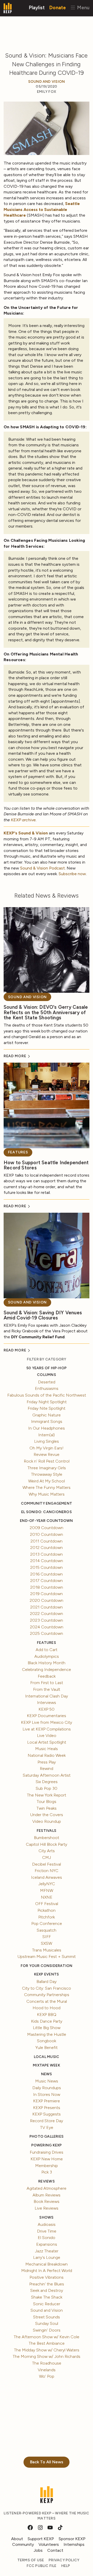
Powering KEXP (47, 2145)
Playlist (37, 7)
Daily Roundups (47, 2088)
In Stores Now (47, 2094)
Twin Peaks (47, 1808)
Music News (47, 2081)
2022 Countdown (47, 1614)
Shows (46, 2217)
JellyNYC (47, 1884)
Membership (47, 2166)
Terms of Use (31, 2560)
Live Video (47, 1736)
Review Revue (47, 1454)
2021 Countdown (47, 1607)
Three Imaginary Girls (47, 1468)
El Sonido (47, 2238)
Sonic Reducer (47, 2304)
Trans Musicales (47, 1950)
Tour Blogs (47, 1802)
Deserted (47, 1382)
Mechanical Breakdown (47, 2264)
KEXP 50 (47, 1709)
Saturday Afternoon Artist (47, 1775)
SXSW (47, 1943)
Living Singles (47, 1441)
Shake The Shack (47, 2297)
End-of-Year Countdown (46, 1521)
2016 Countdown (47, 1574)
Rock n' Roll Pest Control (47, 1461)
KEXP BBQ (47, 2015)
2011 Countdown (47, 1541)
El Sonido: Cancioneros (47, 1512)
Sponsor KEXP (72, 2539)
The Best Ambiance (47, 2343)
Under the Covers (47, 1815)
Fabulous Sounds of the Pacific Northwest (47, 1395)
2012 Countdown (47, 1548)
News (47, 2074)
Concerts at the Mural (47, 2001)
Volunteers (49, 2544)
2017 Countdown (47, 1581)
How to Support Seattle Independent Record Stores (46, 1165)
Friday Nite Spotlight (47, 1408)
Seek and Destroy (47, 2290)
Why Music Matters (47, 1494)
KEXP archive (23, 820)
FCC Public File (42, 2566)
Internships (74, 2544)
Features (18, 1152)
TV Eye (47, 2127)
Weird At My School (47, 1481)
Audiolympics (47, 1656)
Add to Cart (47, 1650)
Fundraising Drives (47, 2152)
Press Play (47, 1762)
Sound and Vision (47, 82)
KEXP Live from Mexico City (47, 1722)
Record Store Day (47, 2121)
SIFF (47, 1937)
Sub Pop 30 (47, 1788)
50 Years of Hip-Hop (47, 1368)
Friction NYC (47, 1871)
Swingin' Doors (47, 2330)
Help (66, 2566)
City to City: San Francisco (47, 1988)
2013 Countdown (47, 1554)
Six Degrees (47, 1782)
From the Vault (47, 1689)
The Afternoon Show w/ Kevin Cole (47, 2337)
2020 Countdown (47, 1600)
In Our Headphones (47, 1428)
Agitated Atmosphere (47, 2188)
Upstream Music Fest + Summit (47, 1956)
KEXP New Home (47, 2159)
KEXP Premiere (47, 2101)
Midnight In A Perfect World (47, 2271)
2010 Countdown (47, 1534)
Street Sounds (47, 2317)
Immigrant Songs (47, 1421)
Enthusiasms (47, 1388)
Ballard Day (47, 1982)
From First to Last (47, 1683)
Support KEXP (41, 2539)
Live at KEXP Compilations (47, 1729)
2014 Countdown (47, 1561)
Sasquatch (47, 1930)
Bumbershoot (47, 1838)
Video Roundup (47, 1821)
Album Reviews (47, 2195)
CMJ (47, 1857)
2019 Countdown (47, 1594)
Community (23, 2544)
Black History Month (47, 1663)
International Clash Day (47, 1696)
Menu (83, 7)
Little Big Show (47, 2028)
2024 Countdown (47, 1627)
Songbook (47, 2041)
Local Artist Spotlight (47, 1742)
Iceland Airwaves (47, 1877)
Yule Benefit (47, 2048)
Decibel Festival (47, 1864)
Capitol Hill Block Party (47, 1844)
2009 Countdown (47, 1528)
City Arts (47, 1851)
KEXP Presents (47, 2108)
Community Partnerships (47, 1995)
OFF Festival (47, 1904)
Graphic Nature (47, 1415)
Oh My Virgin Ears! (47, 1448)
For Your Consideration (47, 1966)
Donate (58, 7)
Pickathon (47, 1910)
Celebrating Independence (47, 1670)
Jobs (38, 2550)
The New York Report (47, 1795)
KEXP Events (47, 1974)
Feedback (47, 1676)
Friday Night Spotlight (47, 1402)
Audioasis (47, 2224)
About (17, 2539)
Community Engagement (47, 1503)
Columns (46, 1375)
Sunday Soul (47, 2323)
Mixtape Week (47, 2065)
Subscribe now (72, 874)
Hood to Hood (47, 2008)
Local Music (47, 2057)
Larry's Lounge (47, 2257)
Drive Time (47, 2231)
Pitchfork (47, 1917)
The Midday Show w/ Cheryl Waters (47, 2350)
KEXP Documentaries (47, 1716)
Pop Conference (47, 1923)
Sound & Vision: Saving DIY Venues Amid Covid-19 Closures (43, 1315)
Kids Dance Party (47, 2021)
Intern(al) (47, 1435)
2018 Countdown (47, 1587)
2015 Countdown (47, 1567)
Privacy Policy (64, 2560)
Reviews (46, 2181)
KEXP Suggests (47, 2114)
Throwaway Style (47, 1474)
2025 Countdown (47, 1633)
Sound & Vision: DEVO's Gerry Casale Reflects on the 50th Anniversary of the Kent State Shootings (46, 1012)
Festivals (47, 1831)
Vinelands (47, 2370)
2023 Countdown (47, 1620)
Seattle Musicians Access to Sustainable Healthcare (42, 209)
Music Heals (47, 1749)
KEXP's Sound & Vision (26, 833)
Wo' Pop (47, 2376)
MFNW (47, 1890)
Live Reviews (47, 2208)
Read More (15, 1056)
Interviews (47, 1703)
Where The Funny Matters (47, 1487)
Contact (55, 2550)
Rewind (47, 1769)
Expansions (47, 2244)
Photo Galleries (47, 2136)
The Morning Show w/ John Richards (47, 2356)
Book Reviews (47, 2201)
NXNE (47, 1897)
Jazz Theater (47, 2251)
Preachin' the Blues (47, 2284)
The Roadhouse (47, 2363)
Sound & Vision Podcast (42, 868)
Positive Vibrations (47, 2277)
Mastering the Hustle (47, 2034)
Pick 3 (47, 2172)
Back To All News (47, 2462)
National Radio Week (47, 1755)
